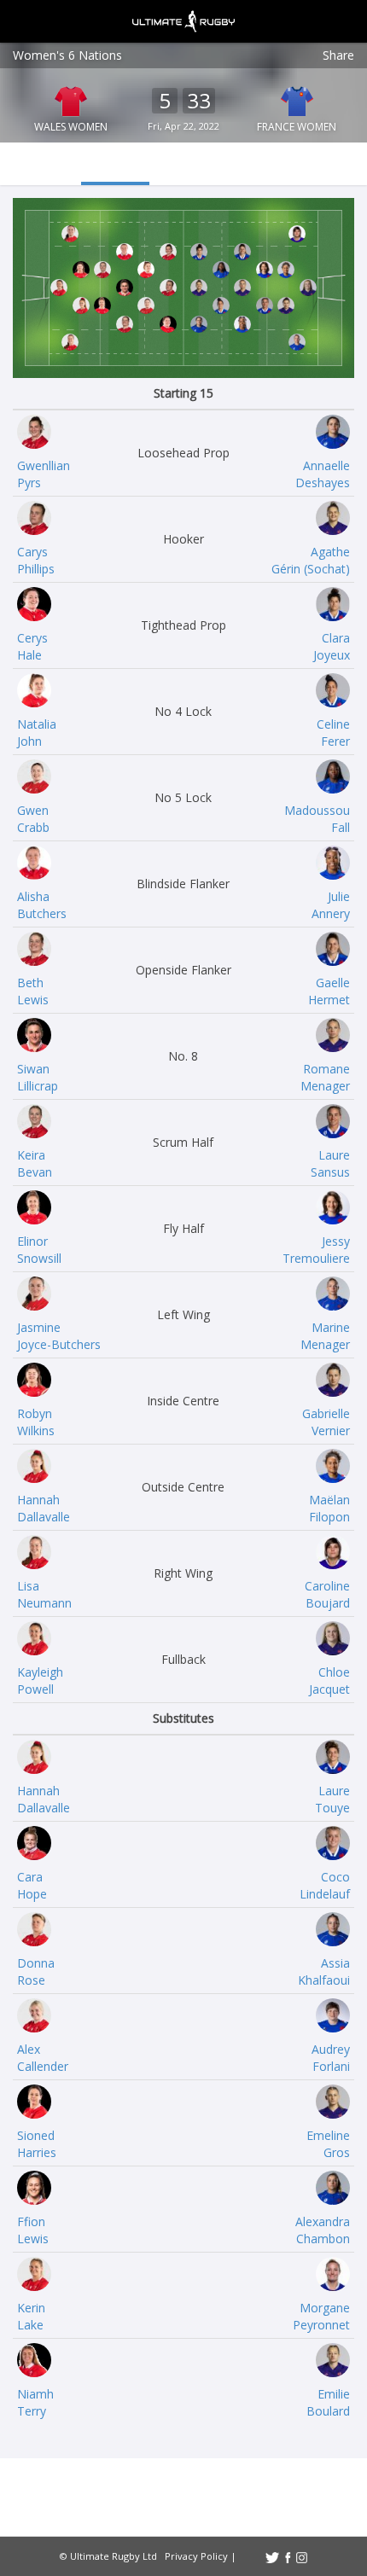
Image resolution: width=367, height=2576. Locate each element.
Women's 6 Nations (67, 55)
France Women (297, 127)
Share (338, 55)
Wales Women (71, 127)
